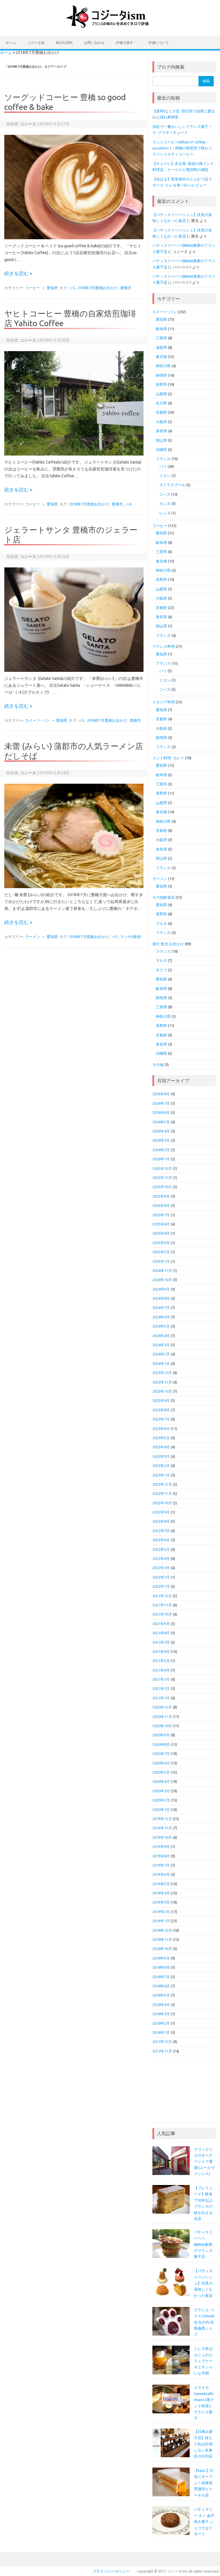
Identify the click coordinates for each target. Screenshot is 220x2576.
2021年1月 (161, 1698)
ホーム (11, 43)
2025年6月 (161, 1224)
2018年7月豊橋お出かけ (98, 288)
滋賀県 (161, 347)
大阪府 (161, 422)
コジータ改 (36, 43)
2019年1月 (161, 1921)
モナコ (161, 970)
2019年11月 (162, 1828)
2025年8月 (161, 1205)
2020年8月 (161, 1744)
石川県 (161, 403)
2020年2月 (161, 1800)
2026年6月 (161, 1112)
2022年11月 (162, 1493)
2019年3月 (161, 1902)
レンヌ (165, 513)
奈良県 (161, 431)
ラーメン (33, 937)
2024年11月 (162, 1271)
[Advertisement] (184, 2092)
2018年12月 (162, 1930)
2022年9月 (161, 1512)
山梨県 (161, 394)
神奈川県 (163, 366)
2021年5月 (161, 1661)
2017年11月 (162, 2051)
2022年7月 (161, 1531)
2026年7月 (161, 1103)
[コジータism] (110, 26)
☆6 (129, 504)
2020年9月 (161, 1735)
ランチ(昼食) (131, 937)
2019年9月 (161, 1847)
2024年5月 (161, 1326)
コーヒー (33, 288)
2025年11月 (162, 1178)
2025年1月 (161, 1261)
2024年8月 (161, 1298)
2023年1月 (161, 1475)
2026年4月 (161, 1131)
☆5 (72, 288)
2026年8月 (161, 1094)
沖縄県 (161, 450)
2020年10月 (162, 1726)
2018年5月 (161, 1995)
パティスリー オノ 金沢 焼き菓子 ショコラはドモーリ (204, 2521)
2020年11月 (162, 1717)
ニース (165, 494)
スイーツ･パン (37, 720)
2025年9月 (161, 1196)
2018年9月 (161, 1958)
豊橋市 (126, 288)
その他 (158, 1065)
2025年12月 (162, 1168)
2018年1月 (161, 2032)
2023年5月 (161, 1438)
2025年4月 (161, 1233)
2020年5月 (161, 1772)
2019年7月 (161, 1865)
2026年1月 (161, 1159)
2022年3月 (161, 1568)
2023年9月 (161, 1400)
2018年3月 (161, 2014)
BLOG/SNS (64, 43)
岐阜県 (161, 329)
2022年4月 (161, 1559)
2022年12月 (162, 1484)
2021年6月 (161, 1651)
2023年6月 (161, 1429)
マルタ (161, 923)
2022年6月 (161, 1540)
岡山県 (161, 440)
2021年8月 (161, 1633)
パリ (163, 466)
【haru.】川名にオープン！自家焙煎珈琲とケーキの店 (204, 2483)
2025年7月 (161, 1215)
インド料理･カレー (168, 758)
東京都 (161, 357)
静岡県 (161, 375)
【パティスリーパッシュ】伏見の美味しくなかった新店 (203, 2283)
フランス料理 (164, 646)
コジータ (28, 124)
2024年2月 (161, 1354)
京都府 (161, 412)
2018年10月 (162, 1949)
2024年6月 (161, 1317)
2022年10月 (162, 1503)
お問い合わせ (94, 43)
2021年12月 (162, 1596)
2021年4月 (161, 1670)
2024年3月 (161, 1345)
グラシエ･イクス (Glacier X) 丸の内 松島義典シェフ (204, 2322)
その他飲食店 (164, 897)
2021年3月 (161, 1679)
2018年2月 (161, 2023)
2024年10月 (162, 1280)
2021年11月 (162, 1605)
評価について (159, 43)
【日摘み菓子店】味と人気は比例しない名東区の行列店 (203, 2444)
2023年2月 (161, 1466)
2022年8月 (161, 1521)
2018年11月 (162, 1939)
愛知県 (52, 288)
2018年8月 (161, 1967)
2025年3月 (161, 1243)
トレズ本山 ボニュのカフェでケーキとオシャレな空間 (203, 2361)
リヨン (165, 476)
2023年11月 (162, 1382)
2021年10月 (162, 1614)
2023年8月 (161, 1410)
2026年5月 (161, 1122)
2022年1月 (161, 1586)
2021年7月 (161, 1642)
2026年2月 (161, 1150)
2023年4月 (161, 1447)
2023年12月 (162, 1373)
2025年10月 (162, 1187)
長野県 (161, 384)
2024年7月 (161, 1308)
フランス (163, 459)
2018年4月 (161, 2005)
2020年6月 (161, 1763)
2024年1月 (161, 1363)
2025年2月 (161, 1252)
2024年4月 (161, 1336)
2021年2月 (161, 1688)
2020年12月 (162, 1707)
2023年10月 (162, 1391)
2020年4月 (161, 1781)
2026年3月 (161, 1140)
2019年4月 (161, 1893)
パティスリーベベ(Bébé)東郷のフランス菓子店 (203, 2244)
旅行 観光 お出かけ (168, 944)
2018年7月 (161, 1977)
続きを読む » (18, 273)
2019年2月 (161, 1912)
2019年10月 (162, 1837)
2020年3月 (161, 1791)
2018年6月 (161, 1986)
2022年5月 (161, 1549)
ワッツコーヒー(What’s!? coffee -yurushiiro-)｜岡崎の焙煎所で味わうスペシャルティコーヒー (182, 148)
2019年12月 (162, 1819)
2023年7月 (161, 1419)
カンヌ (165, 503)
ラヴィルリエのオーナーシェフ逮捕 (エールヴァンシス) (204, 2161)
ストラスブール (172, 485)
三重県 (161, 338)
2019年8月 (161, 1856)
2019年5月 (161, 1884)
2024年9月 (161, 1289)
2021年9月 (161, 1624)
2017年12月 (162, 2042)
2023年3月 (161, 1456)
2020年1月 (161, 1810)
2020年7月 (161, 1754)
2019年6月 (161, 1874)
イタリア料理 (164, 702)
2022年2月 (161, 1577)
